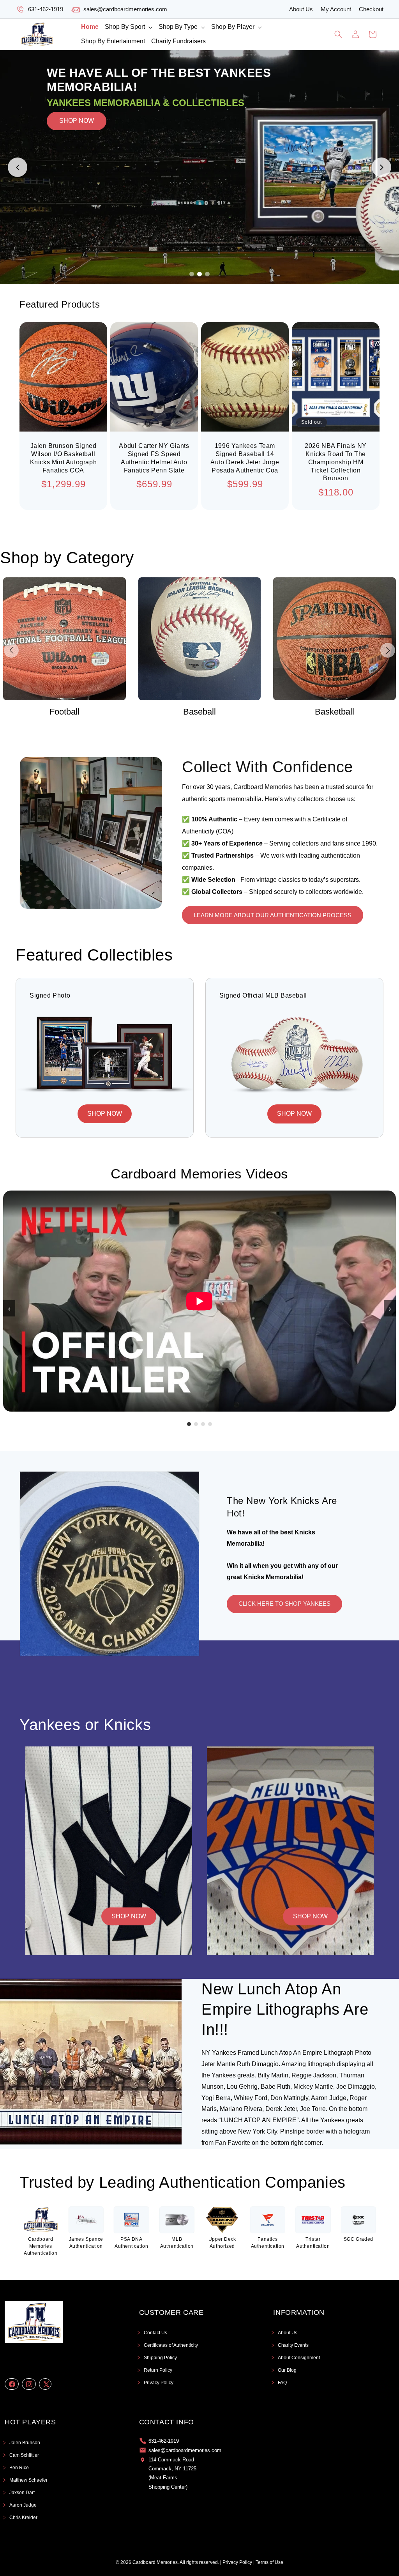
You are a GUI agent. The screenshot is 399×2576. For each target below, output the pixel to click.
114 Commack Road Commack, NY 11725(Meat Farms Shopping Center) (172, 2473)
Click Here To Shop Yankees (284, 1604)
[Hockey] (335, 639)
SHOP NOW (77, 167)
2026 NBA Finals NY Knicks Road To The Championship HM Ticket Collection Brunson (336, 462)
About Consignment (299, 2358)
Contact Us (155, 2333)
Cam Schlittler (24, 2455)
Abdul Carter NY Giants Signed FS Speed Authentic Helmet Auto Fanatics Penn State (154, 458)
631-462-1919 (46, 9)
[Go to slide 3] (207, 274)
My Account (336, 9)
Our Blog (287, 2370)
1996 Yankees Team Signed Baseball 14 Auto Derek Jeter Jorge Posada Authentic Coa (245, 458)
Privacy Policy (159, 2383)
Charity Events (293, 2345)
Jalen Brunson (25, 2443)
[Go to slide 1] (192, 274)
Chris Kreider (23, 2518)
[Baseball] (64, 639)
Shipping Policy (160, 2358)
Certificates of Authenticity (171, 2345)
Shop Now (129, 1916)
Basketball (199, 712)
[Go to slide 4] (210, 1424)
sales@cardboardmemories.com (125, 9)
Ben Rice (19, 2468)
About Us (301, 9)
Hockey (335, 712)
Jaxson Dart (22, 2493)
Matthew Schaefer (28, 2480)
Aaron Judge (23, 2505)
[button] (129, 27)
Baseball (64, 712)
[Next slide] (381, 167)
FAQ (282, 2383)
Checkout (371, 9)
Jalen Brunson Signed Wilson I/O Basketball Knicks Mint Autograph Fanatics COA (64, 458)
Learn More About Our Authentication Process (273, 915)
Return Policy (158, 2370)
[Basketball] (200, 639)
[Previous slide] (18, 167)
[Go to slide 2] (199, 274)
